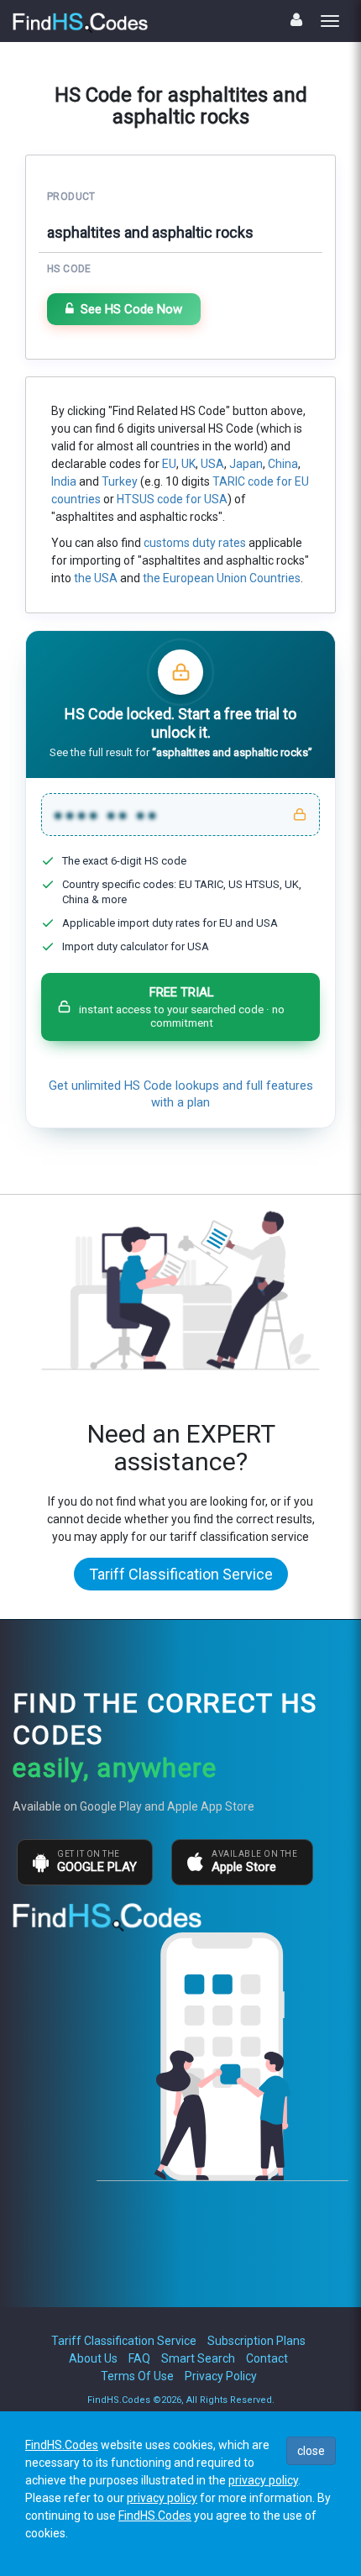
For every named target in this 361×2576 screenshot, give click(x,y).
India (64, 481)
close (311, 2451)
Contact (267, 2358)
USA (212, 464)
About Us (93, 2358)
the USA (96, 578)
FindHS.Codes (62, 2445)
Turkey (120, 481)
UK (188, 464)
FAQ (139, 2358)
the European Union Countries (222, 578)
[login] (296, 20)
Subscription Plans (256, 2341)
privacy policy (263, 2480)
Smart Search (198, 2358)
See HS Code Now (131, 309)
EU (169, 464)
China (283, 464)
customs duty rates (195, 543)
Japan (246, 464)
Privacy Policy (221, 2376)
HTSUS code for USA (172, 499)
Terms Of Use (137, 2376)
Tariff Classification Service (181, 1574)
